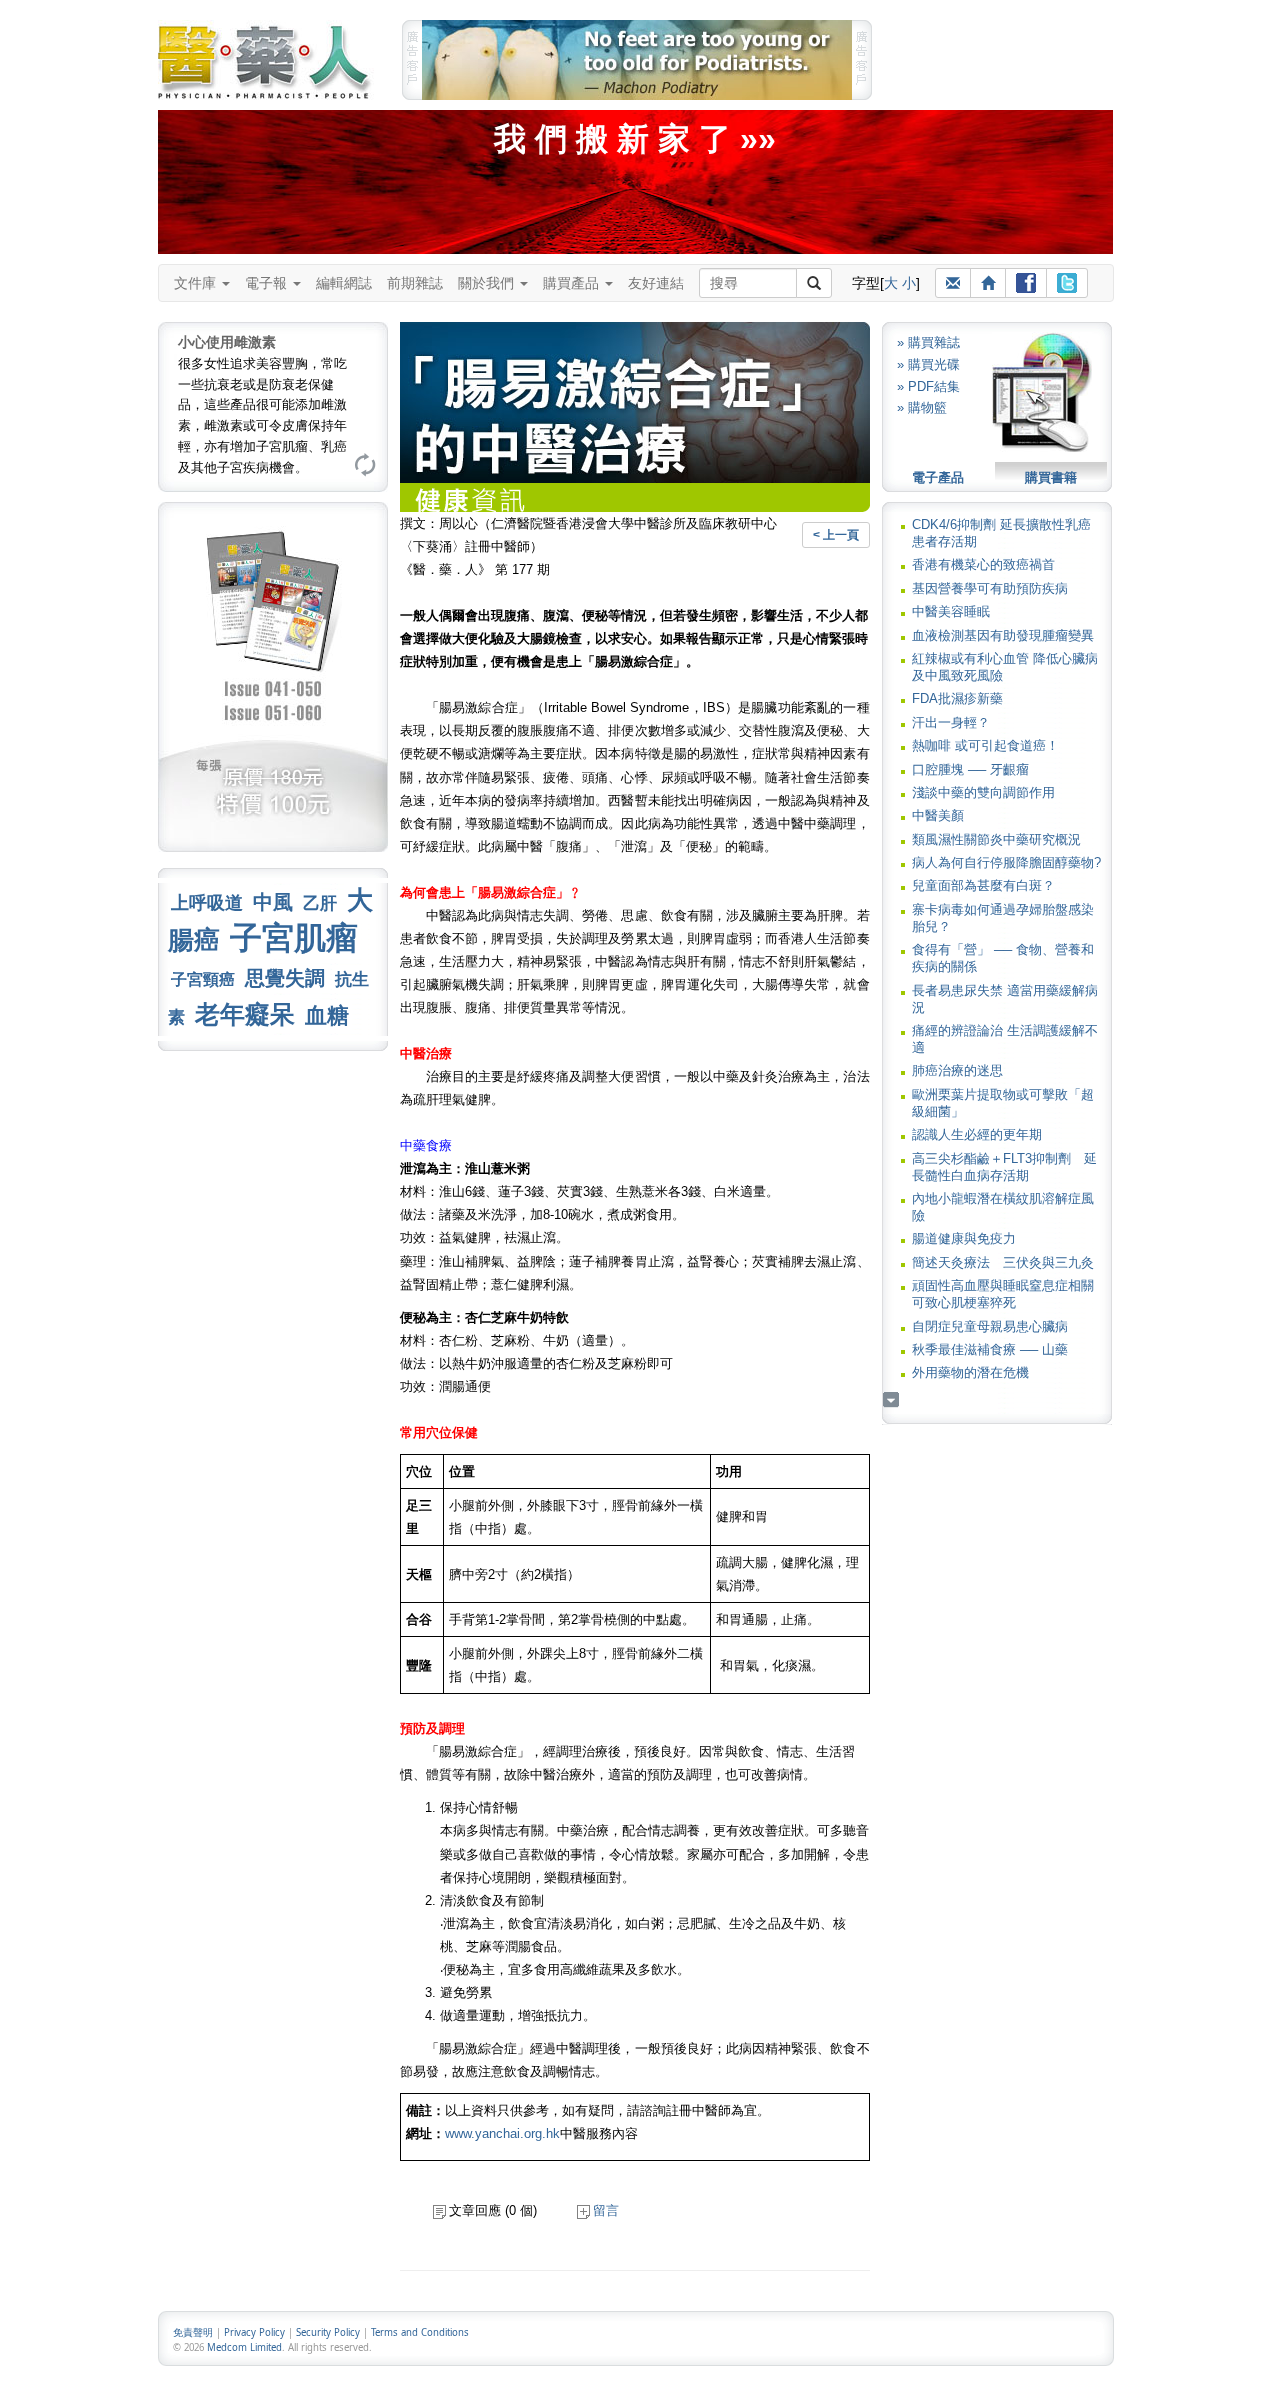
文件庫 (197, 283)
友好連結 (656, 283)
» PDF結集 (928, 386)
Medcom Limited (244, 2347)
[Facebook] (1026, 283)
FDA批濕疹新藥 (957, 698)
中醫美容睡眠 (951, 611)
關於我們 (488, 283)
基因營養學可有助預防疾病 (990, 588)
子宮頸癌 (203, 979)
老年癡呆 (245, 1014)
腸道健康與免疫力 (964, 1238)
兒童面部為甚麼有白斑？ (983, 885)
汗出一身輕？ (951, 722)
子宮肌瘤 (294, 938)
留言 (606, 2210)
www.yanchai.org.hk (502, 2133)
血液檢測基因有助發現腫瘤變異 (1003, 635)
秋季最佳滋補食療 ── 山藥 (990, 1349)
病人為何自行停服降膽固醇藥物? (1006, 862)
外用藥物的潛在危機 (970, 1372)
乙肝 (320, 903)
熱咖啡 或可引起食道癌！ (985, 745)
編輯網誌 (344, 283)
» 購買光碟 (928, 364)
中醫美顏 (938, 815)
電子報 (268, 283)
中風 (273, 902)
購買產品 (573, 283)
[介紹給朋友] (953, 283)
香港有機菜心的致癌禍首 (983, 564)
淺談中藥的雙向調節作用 (983, 792)
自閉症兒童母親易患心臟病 (990, 1326)
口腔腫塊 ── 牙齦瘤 (970, 769)
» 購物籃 (922, 407)
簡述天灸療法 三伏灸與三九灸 (1003, 1262)
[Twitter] (1067, 283)
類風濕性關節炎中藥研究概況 (996, 839)
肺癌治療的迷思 (957, 1070)
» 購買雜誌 (928, 342)
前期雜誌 (415, 283)
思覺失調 (285, 978)
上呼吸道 (207, 903)
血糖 (327, 1015)
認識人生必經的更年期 (977, 1134)
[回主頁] (988, 283)
